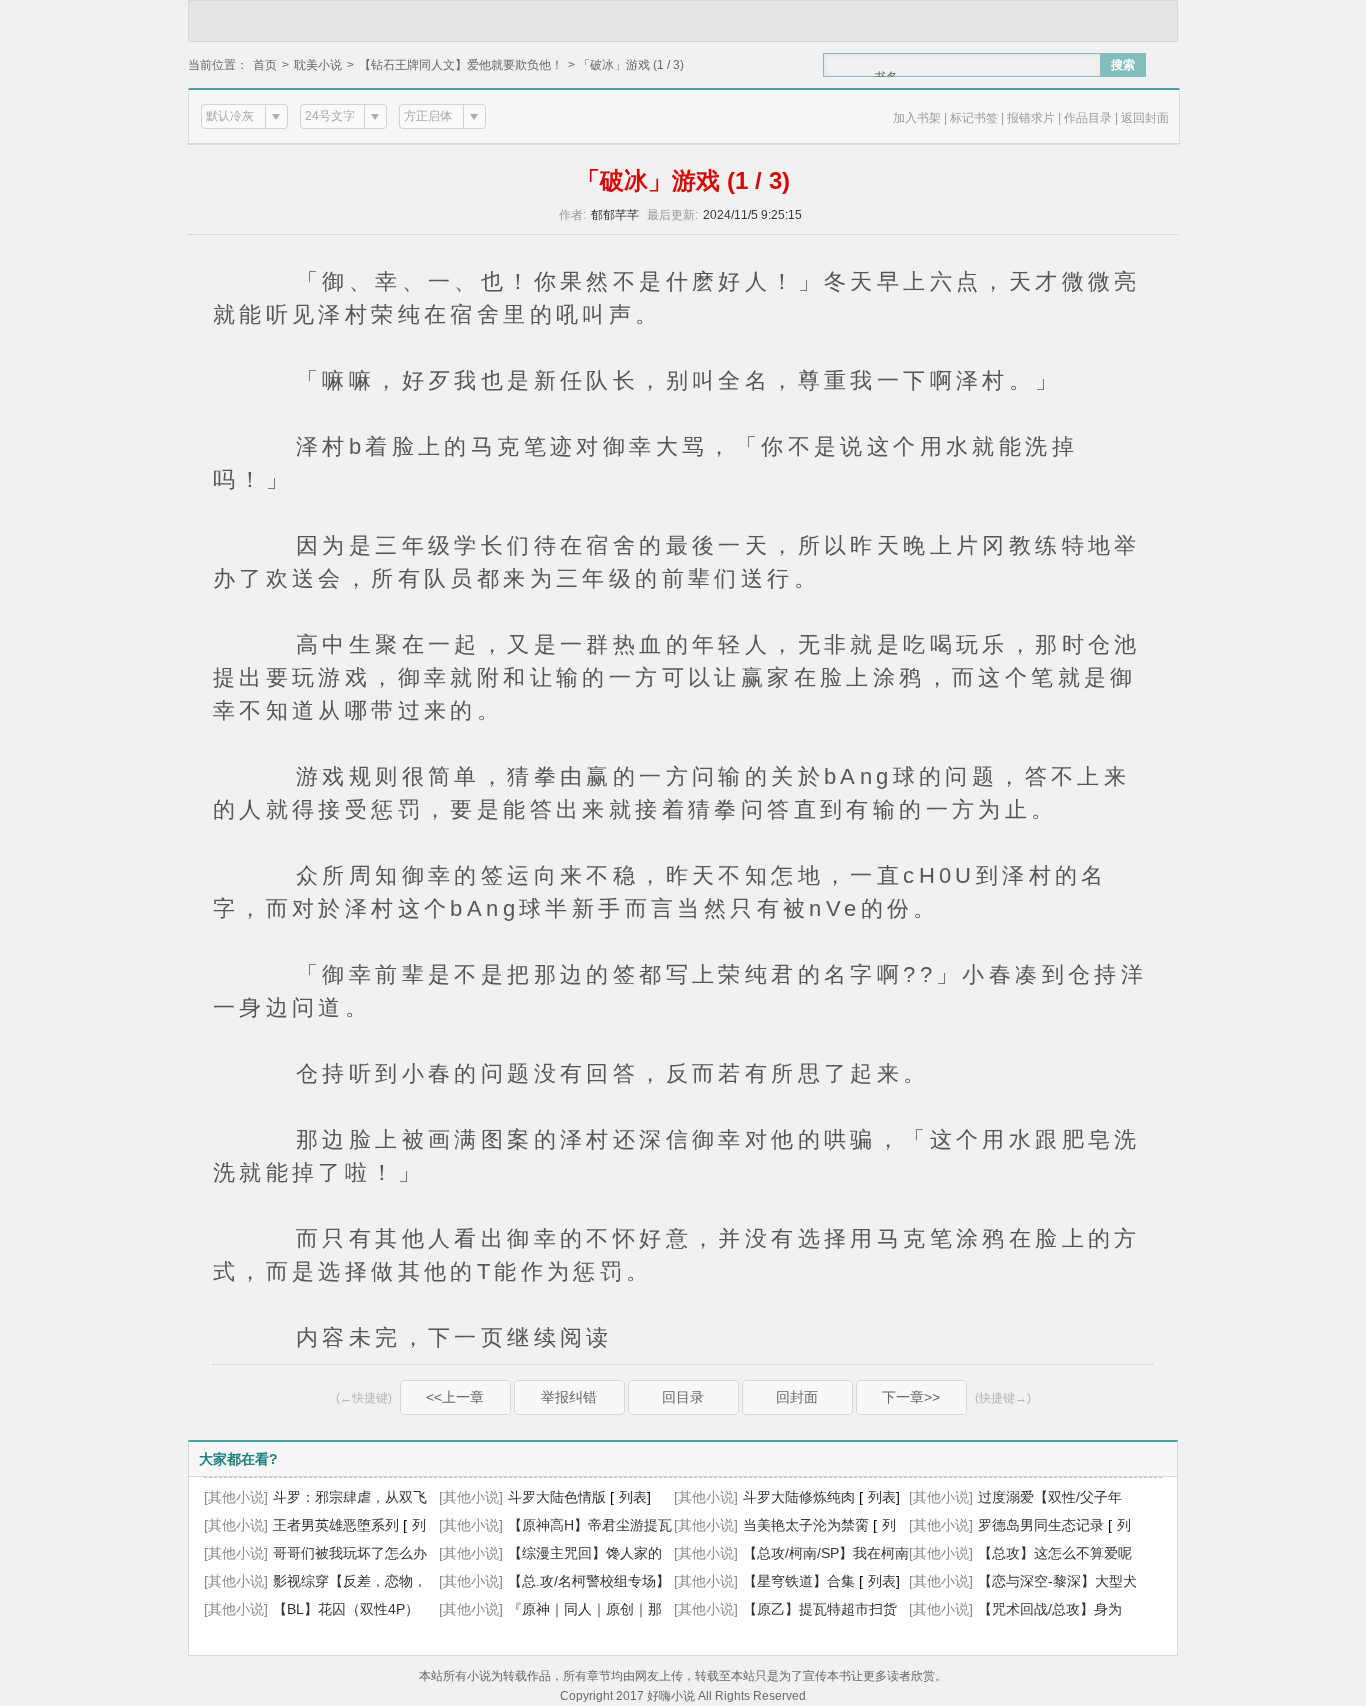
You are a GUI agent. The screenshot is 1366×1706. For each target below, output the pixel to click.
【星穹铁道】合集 (799, 1581)
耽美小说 (318, 65)
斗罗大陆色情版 (557, 1497)
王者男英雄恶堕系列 (336, 1525)
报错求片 (1031, 118)
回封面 (797, 1397)
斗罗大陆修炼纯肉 (799, 1497)
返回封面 (1145, 118)
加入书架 (917, 118)
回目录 (683, 1397)
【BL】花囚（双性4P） (346, 1609)
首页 (265, 65)
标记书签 (974, 118)
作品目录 (1088, 118)
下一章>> (911, 1397)
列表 (633, 1497)
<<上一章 (455, 1397)
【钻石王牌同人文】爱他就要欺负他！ (461, 65)
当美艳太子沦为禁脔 (806, 1525)
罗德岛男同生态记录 (1041, 1525)
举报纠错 (569, 1397)
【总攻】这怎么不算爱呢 (1055, 1553)
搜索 (1123, 65)
